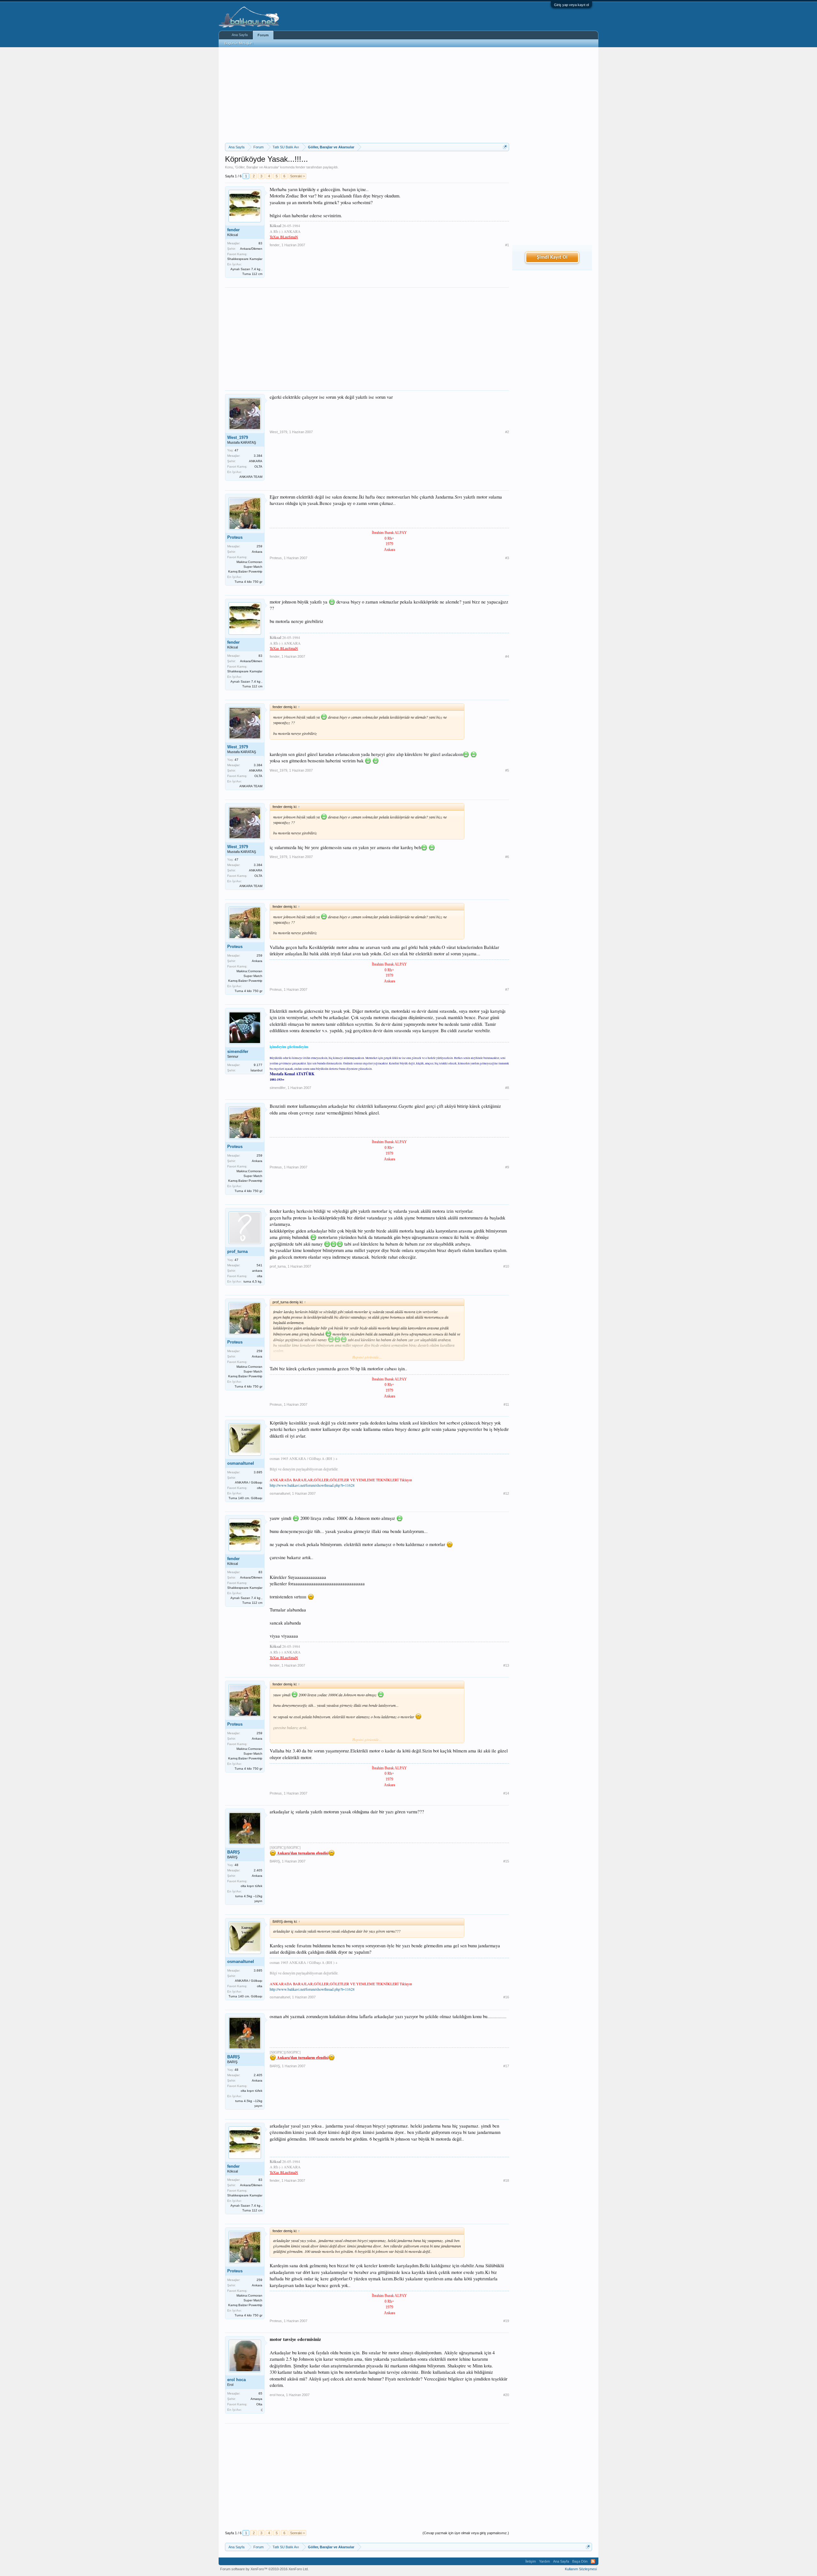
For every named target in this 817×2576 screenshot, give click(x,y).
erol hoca (236, 2380)
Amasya (256, 2399)
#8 (507, 1088)
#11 (506, 1404)
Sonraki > (297, 176)
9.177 (258, 1065)
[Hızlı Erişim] (505, 147)
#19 (506, 2321)
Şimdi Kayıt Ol (552, 257)
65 (260, 2393)
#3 (507, 558)
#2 (507, 432)
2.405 (258, 1870)
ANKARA (256, 461)
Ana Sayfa (240, 35)
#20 (506, 2395)
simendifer (238, 1051)
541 (259, 1265)
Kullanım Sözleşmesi (581, 2569)
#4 (507, 656)
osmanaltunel (241, 1463)
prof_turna (237, 1251)
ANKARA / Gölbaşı (249, 1482)
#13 (506, 1665)
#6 (507, 857)
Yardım (544, 2561)
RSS (593, 2561)
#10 (506, 1266)
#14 (506, 1793)
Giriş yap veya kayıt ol (571, 5)
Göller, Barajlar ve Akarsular (257, 167)
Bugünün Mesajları (239, 43)
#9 (507, 1167)
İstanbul (256, 1070)
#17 (506, 2066)
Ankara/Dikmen (251, 249)
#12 (506, 1493)
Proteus (235, 537)
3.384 (258, 456)
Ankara (257, 552)
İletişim (531, 2561)
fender (300, 167)
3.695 (258, 1472)
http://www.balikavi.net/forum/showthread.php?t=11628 (312, 1485)
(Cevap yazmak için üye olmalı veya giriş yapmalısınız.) (466, 2533)
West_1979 (238, 437)
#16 (506, 1997)
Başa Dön (580, 2561)
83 (260, 243)
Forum (263, 35)
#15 (506, 1861)
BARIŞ (234, 1852)
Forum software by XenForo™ (264, 2569)
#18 (506, 2180)
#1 (507, 245)
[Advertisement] (367, 95)
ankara (257, 1271)
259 (259, 546)
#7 (507, 989)
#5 (507, 770)
